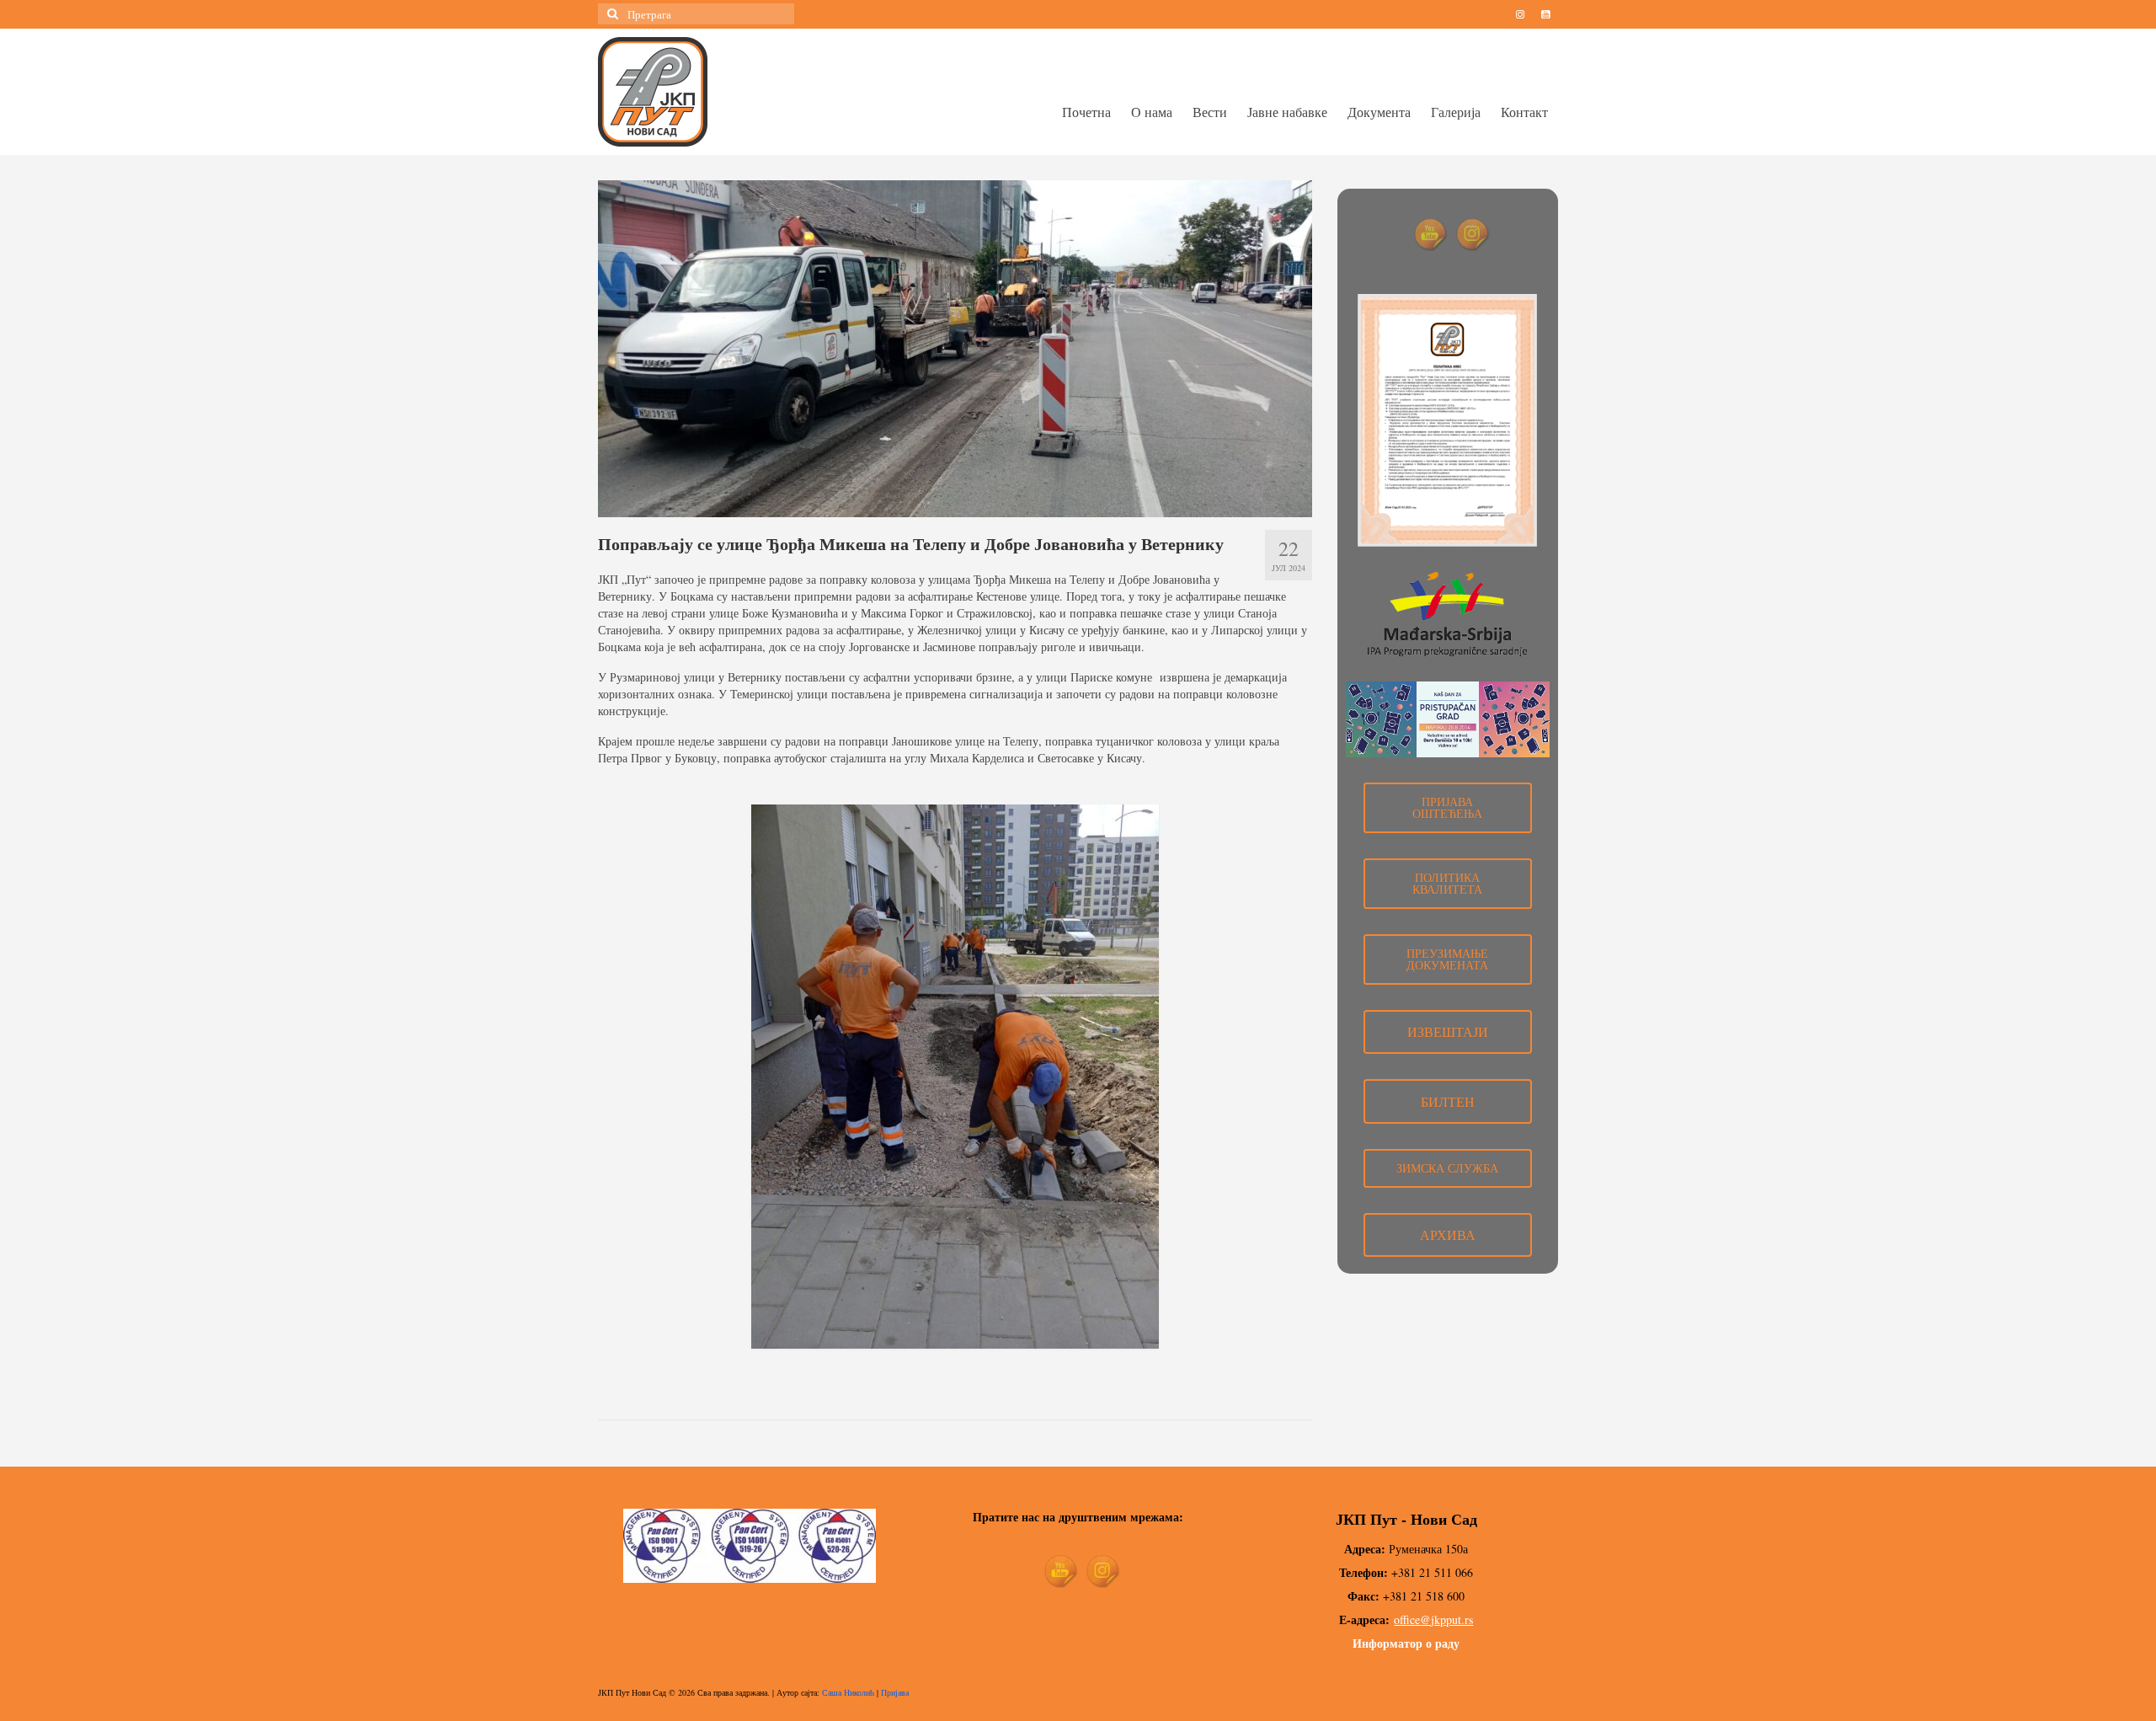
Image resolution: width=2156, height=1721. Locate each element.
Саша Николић (848, 1692)
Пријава (895, 1692)
